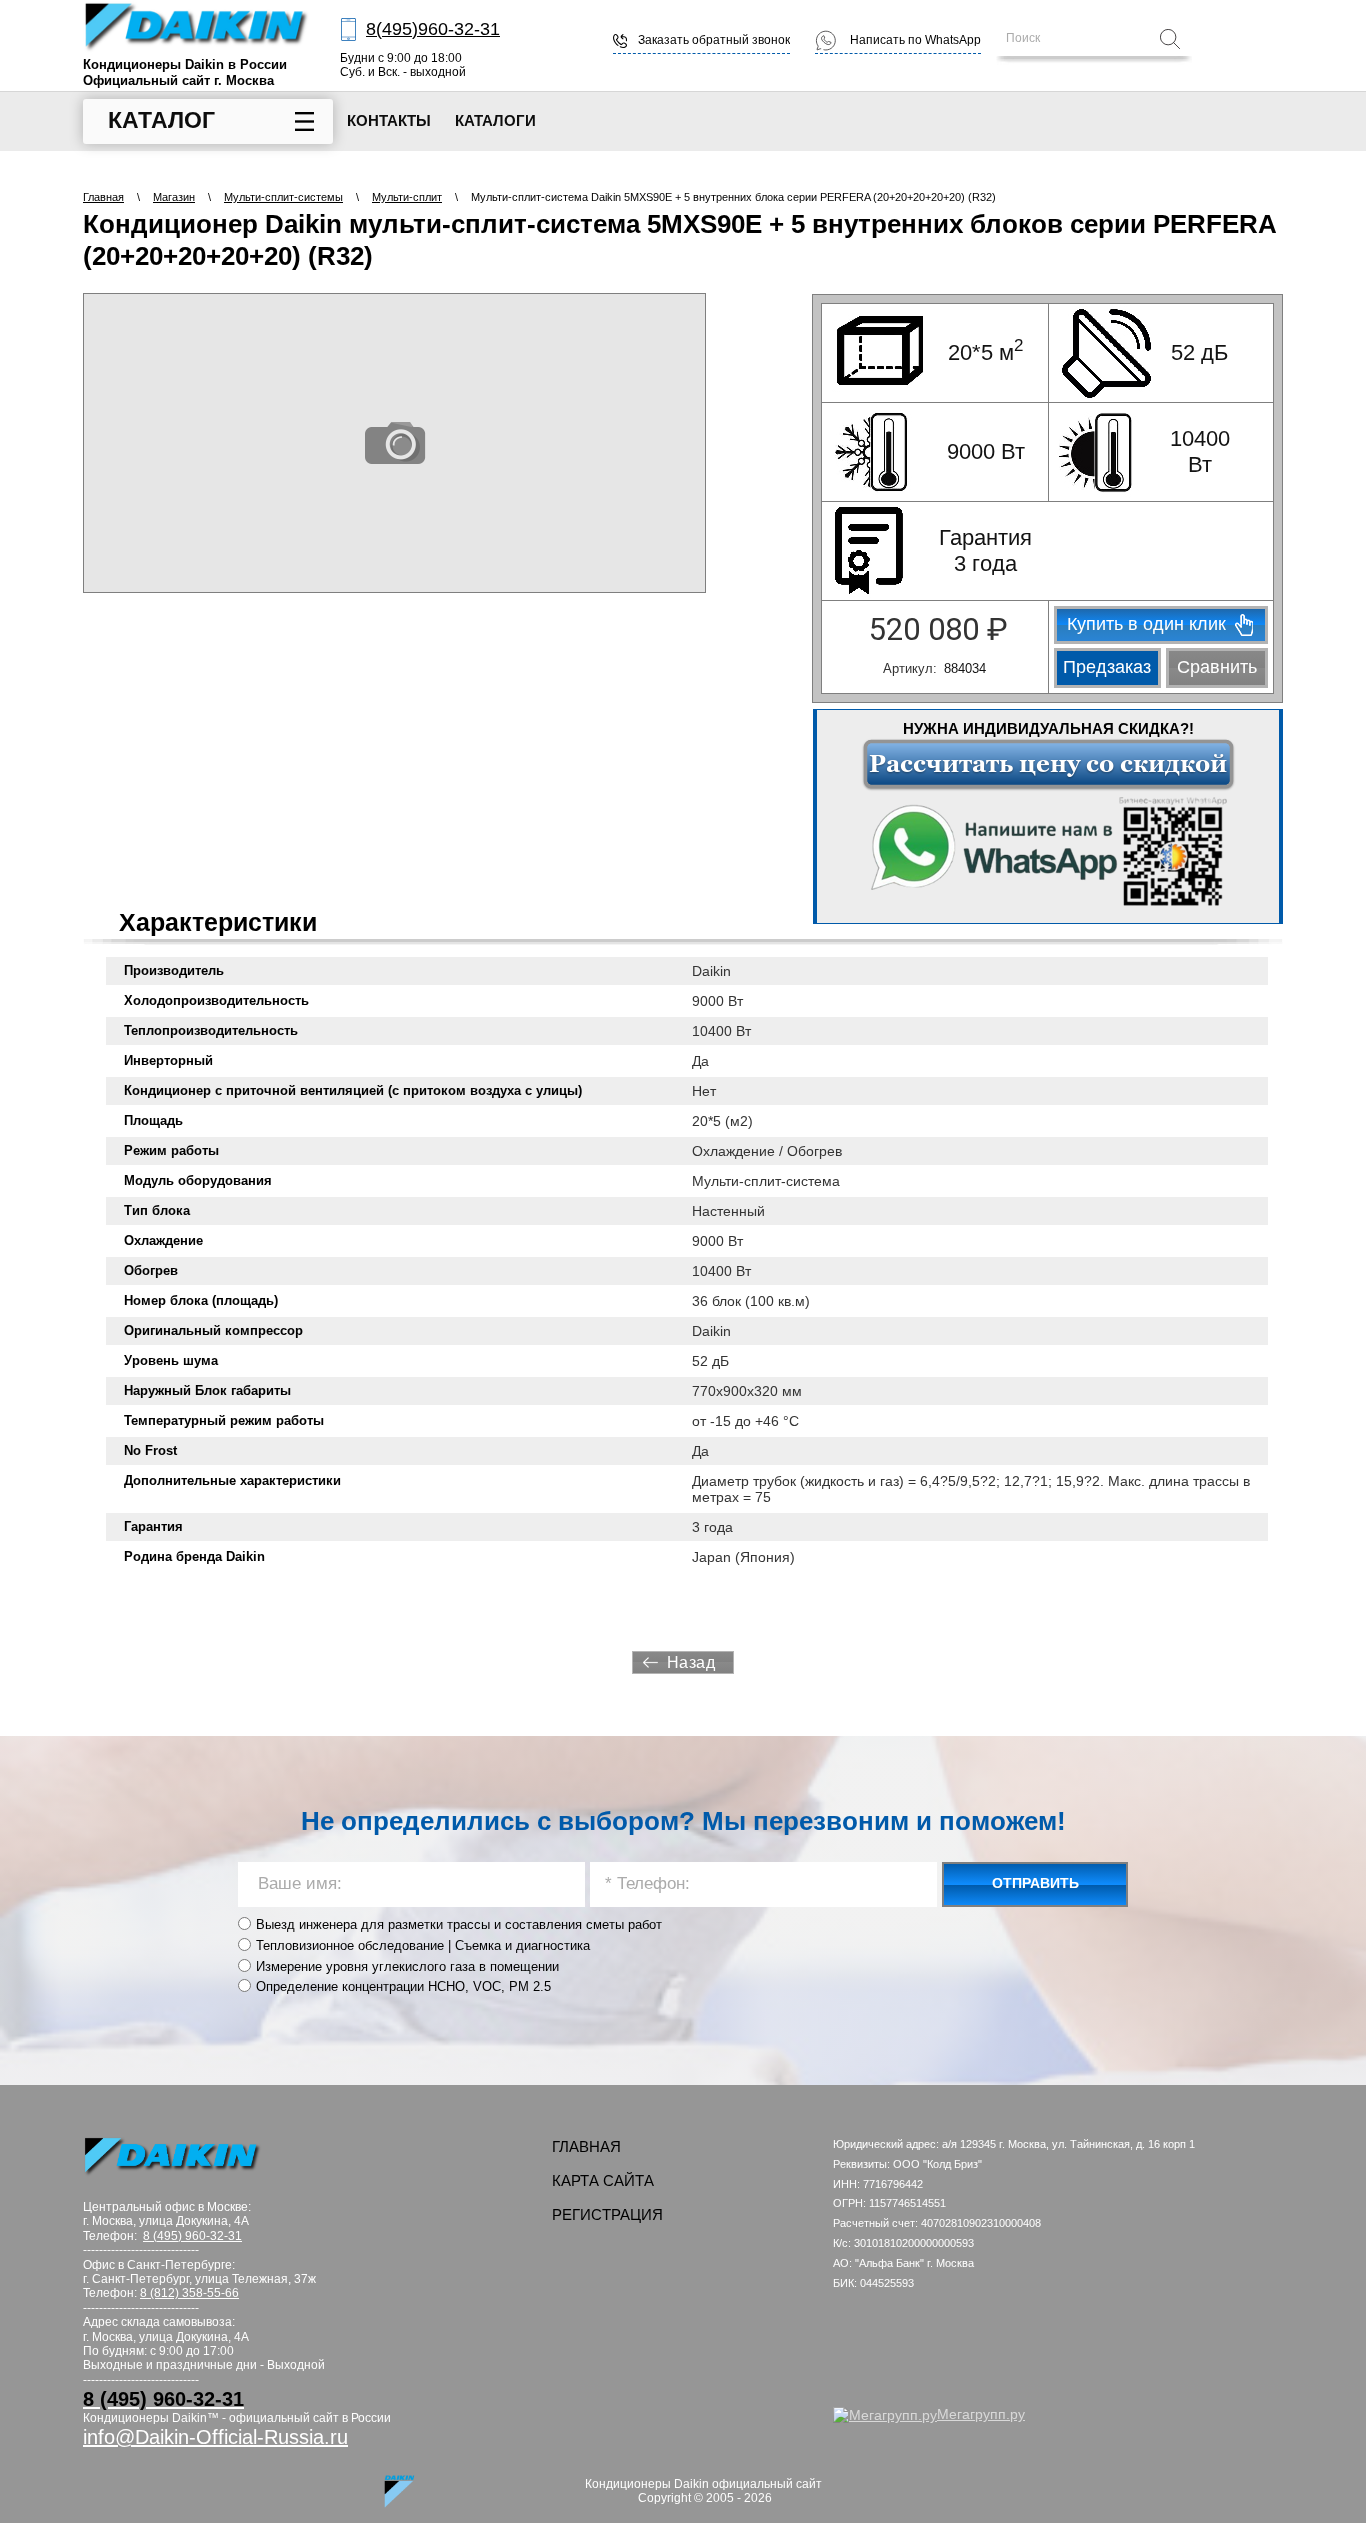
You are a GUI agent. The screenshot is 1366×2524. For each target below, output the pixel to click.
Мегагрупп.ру (981, 2414)
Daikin (711, 971)
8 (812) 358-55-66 (189, 2293)
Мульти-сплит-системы (283, 197)
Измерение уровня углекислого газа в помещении (407, 1966)
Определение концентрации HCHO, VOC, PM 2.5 (403, 1986)
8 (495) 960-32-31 (192, 2236)
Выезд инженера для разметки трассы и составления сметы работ (459, 1924)
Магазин (174, 197)
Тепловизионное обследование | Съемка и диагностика (423, 1945)
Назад (691, 1662)
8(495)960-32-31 (433, 29)
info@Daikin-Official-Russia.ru (215, 2437)
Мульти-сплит (407, 197)
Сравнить (1217, 667)
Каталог (161, 120)
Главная (103, 197)
